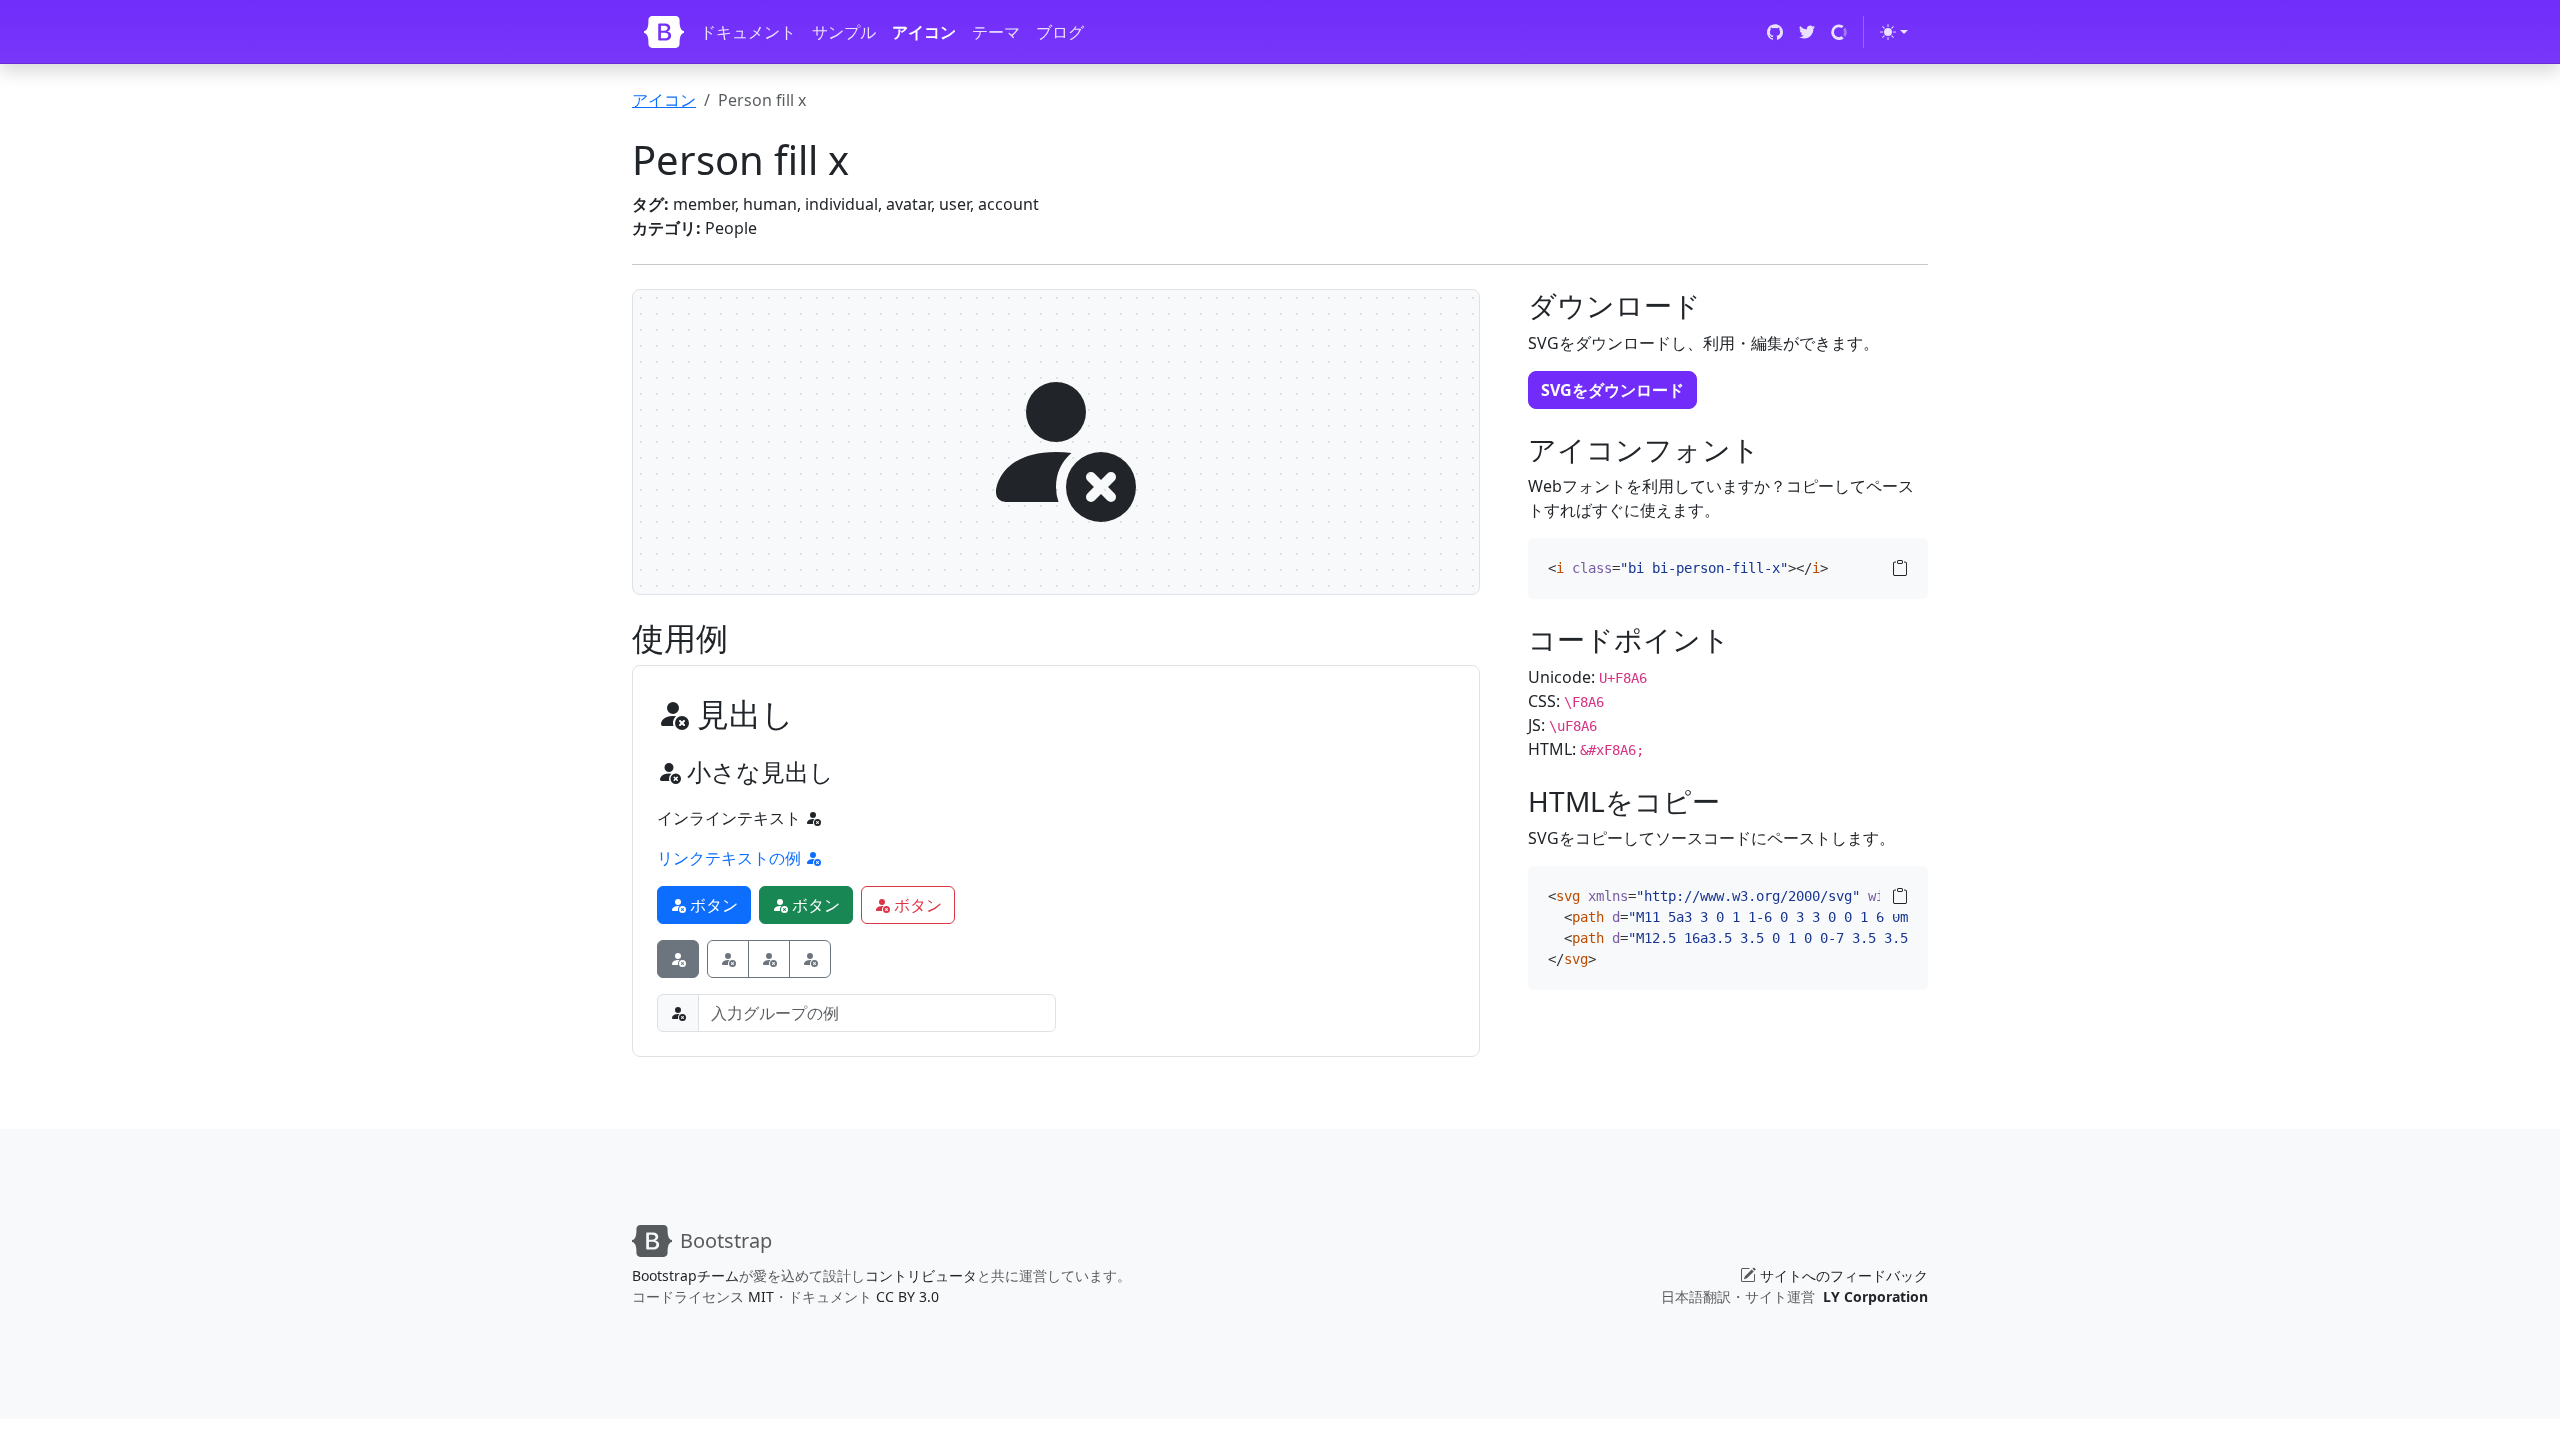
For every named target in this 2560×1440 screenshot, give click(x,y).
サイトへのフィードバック (1844, 1275)
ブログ (1060, 32)
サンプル (844, 32)
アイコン (924, 32)
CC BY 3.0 (907, 1296)
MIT (761, 1296)
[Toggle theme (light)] (1894, 32)
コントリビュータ (921, 1275)
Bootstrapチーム (685, 1275)
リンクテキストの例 (731, 858)
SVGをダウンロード (1612, 390)
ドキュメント (748, 32)
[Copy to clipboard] (1900, 568)
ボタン (712, 905)
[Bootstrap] (664, 32)
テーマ (996, 32)
